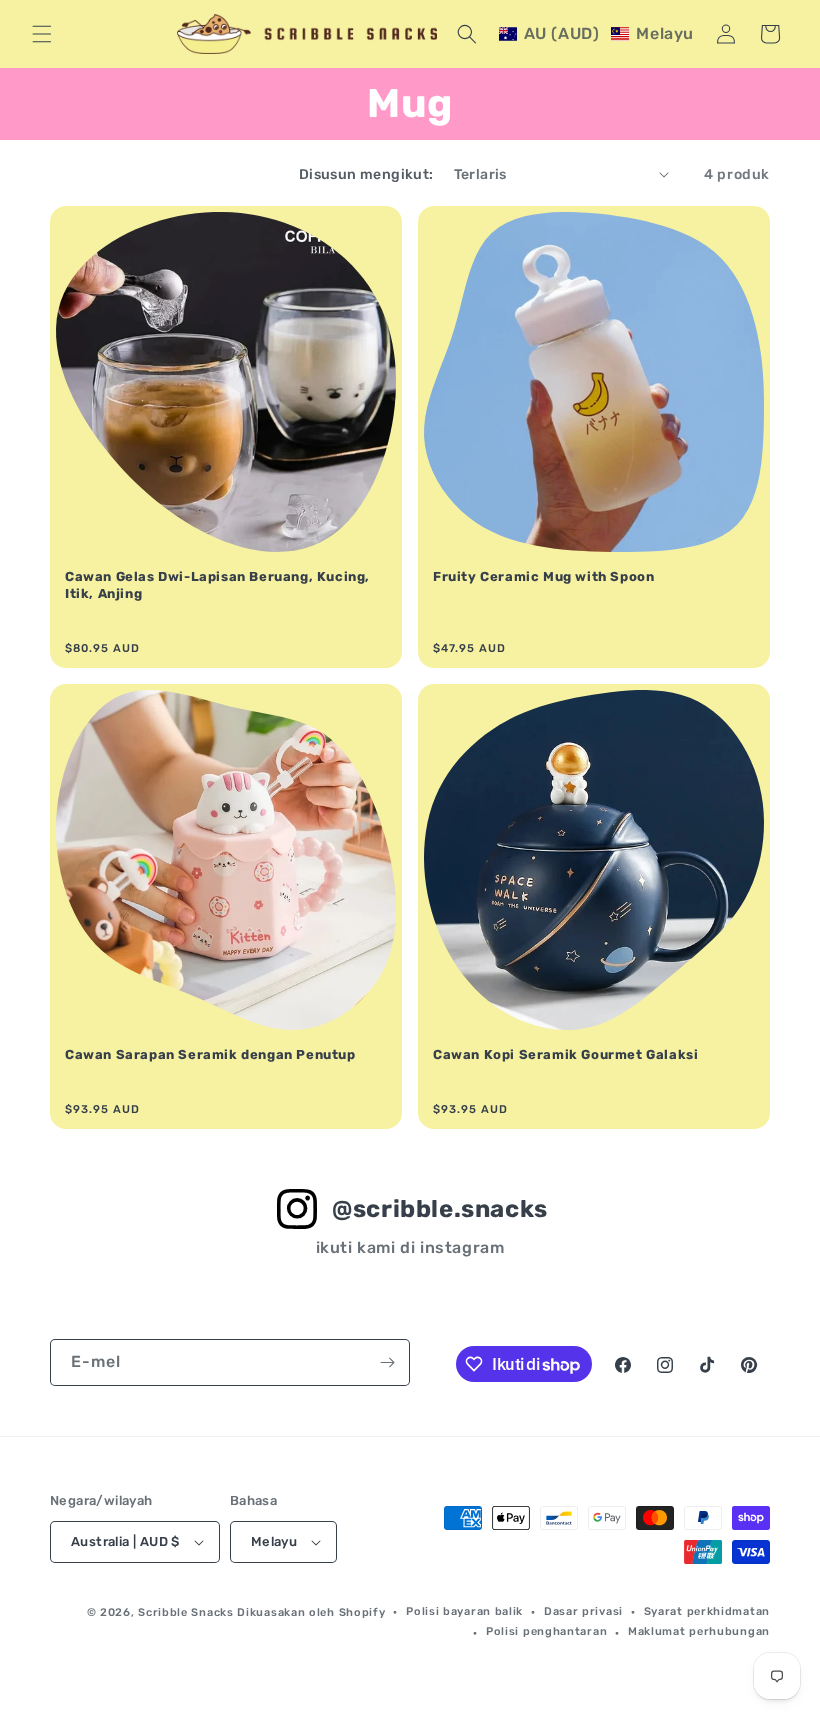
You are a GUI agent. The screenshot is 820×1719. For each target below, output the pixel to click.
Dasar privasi (583, 1611)
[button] (42, 34)
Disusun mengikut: (366, 174)
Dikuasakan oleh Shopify (311, 1612)
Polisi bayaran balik (464, 1611)
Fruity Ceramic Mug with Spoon (543, 576)
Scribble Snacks (186, 1612)
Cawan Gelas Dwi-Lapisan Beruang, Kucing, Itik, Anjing (217, 585)
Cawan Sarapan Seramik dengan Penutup (210, 1054)
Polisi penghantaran (546, 1631)
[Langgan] (387, 1362)
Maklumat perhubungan (699, 1631)
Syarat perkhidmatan (707, 1611)
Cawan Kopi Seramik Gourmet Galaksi (565, 1054)
